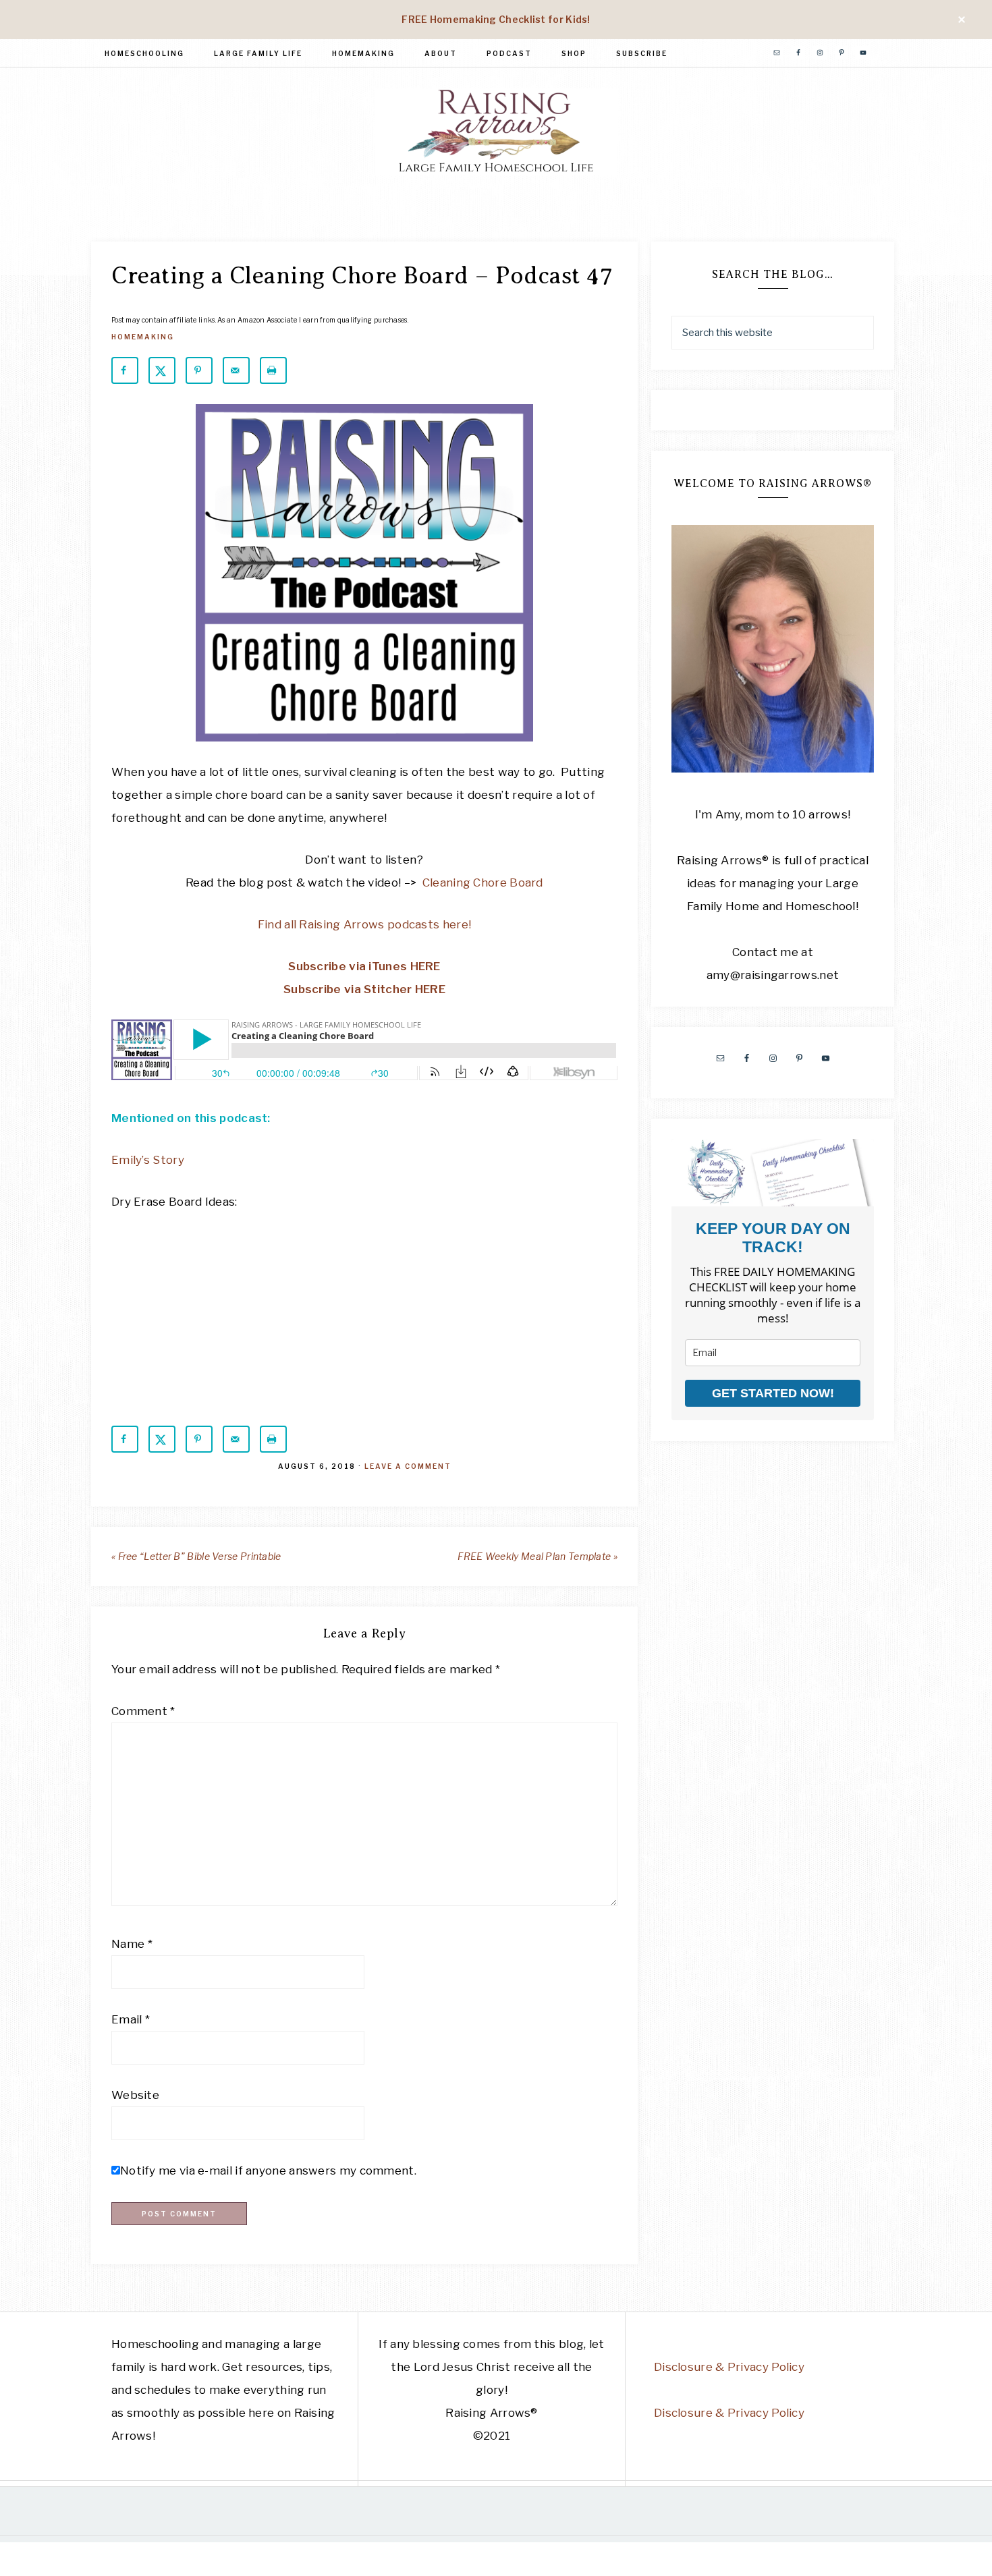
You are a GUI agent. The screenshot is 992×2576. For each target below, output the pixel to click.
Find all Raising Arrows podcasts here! (364, 924)
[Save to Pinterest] (199, 370)
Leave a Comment (408, 1466)
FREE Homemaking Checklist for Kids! (496, 19)
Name (132, 1944)
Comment (143, 1711)
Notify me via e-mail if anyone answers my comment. (268, 2171)
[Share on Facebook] (125, 370)
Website (135, 2095)
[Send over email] (236, 370)
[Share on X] (162, 370)
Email (131, 2019)
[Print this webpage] (273, 370)
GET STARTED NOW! (773, 1393)
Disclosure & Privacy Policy (729, 2367)
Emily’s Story (148, 1160)
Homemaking (143, 337)
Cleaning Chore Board (483, 883)
